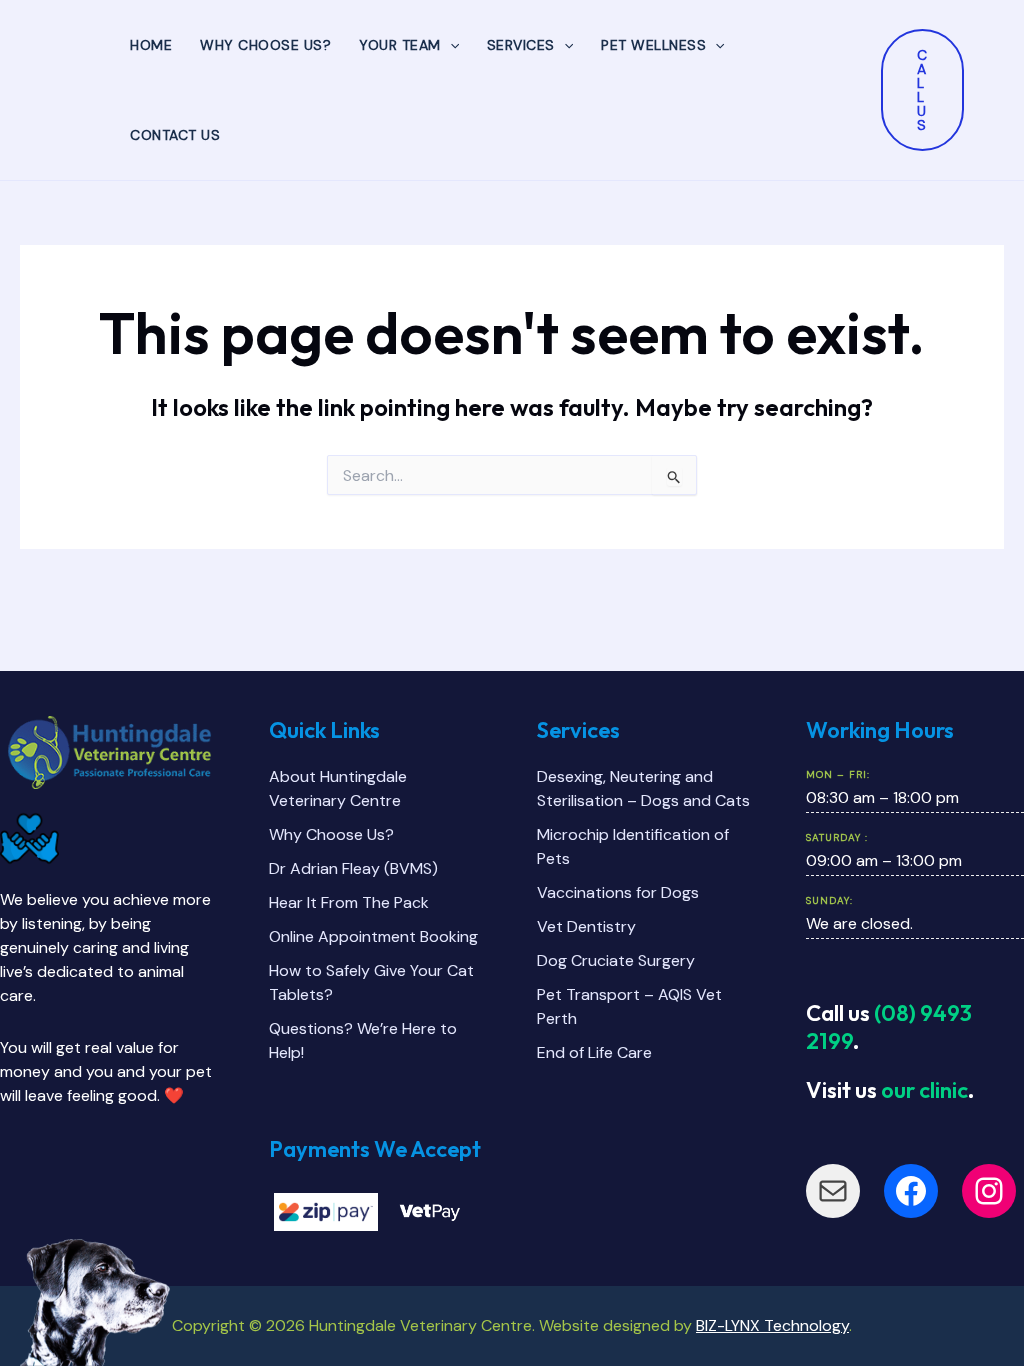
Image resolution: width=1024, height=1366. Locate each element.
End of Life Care (594, 1052)
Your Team (400, 45)
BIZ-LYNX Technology (772, 1325)
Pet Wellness (653, 45)
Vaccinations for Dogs (618, 892)
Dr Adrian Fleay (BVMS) (353, 868)
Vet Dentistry (586, 926)
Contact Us (175, 135)
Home (151, 45)
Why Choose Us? (265, 45)
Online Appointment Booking (373, 936)
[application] (450, 45)
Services (521, 45)
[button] (922, 90)
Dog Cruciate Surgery (616, 960)
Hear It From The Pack (349, 902)
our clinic (924, 1090)
